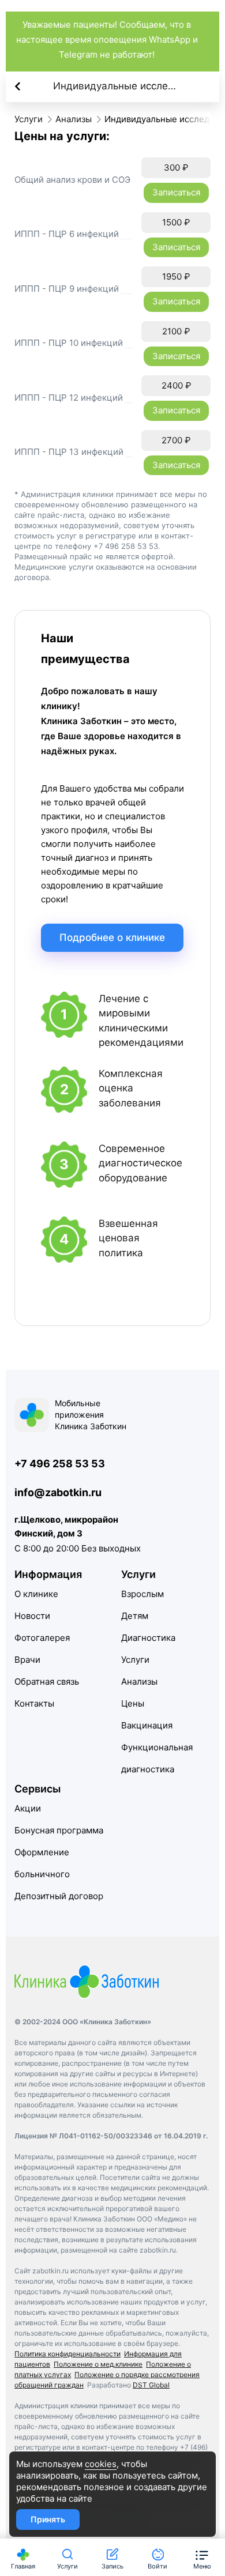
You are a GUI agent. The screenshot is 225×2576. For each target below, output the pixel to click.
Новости (32, 1616)
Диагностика (148, 1638)
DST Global (151, 2385)
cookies (101, 2464)
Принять (48, 2519)
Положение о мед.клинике (98, 2364)
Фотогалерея (42, 1638)
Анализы (139, 1681)
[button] (202, 2557)
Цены (133, 1703)
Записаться (176, 192)
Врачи (27, 1660)
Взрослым (142, 1594)
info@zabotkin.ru (58, 1492)
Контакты (34, 1703)
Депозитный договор (59, 1896)
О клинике (36, 1594)
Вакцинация (147, 1725)
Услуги (135, 1660)
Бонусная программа (59, 1830)
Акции (28, 1808)
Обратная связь (47, 1681)
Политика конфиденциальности (67, 2354)
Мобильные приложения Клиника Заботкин (91, 1415)
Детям (135, 1616)
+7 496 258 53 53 (60, 1464)
